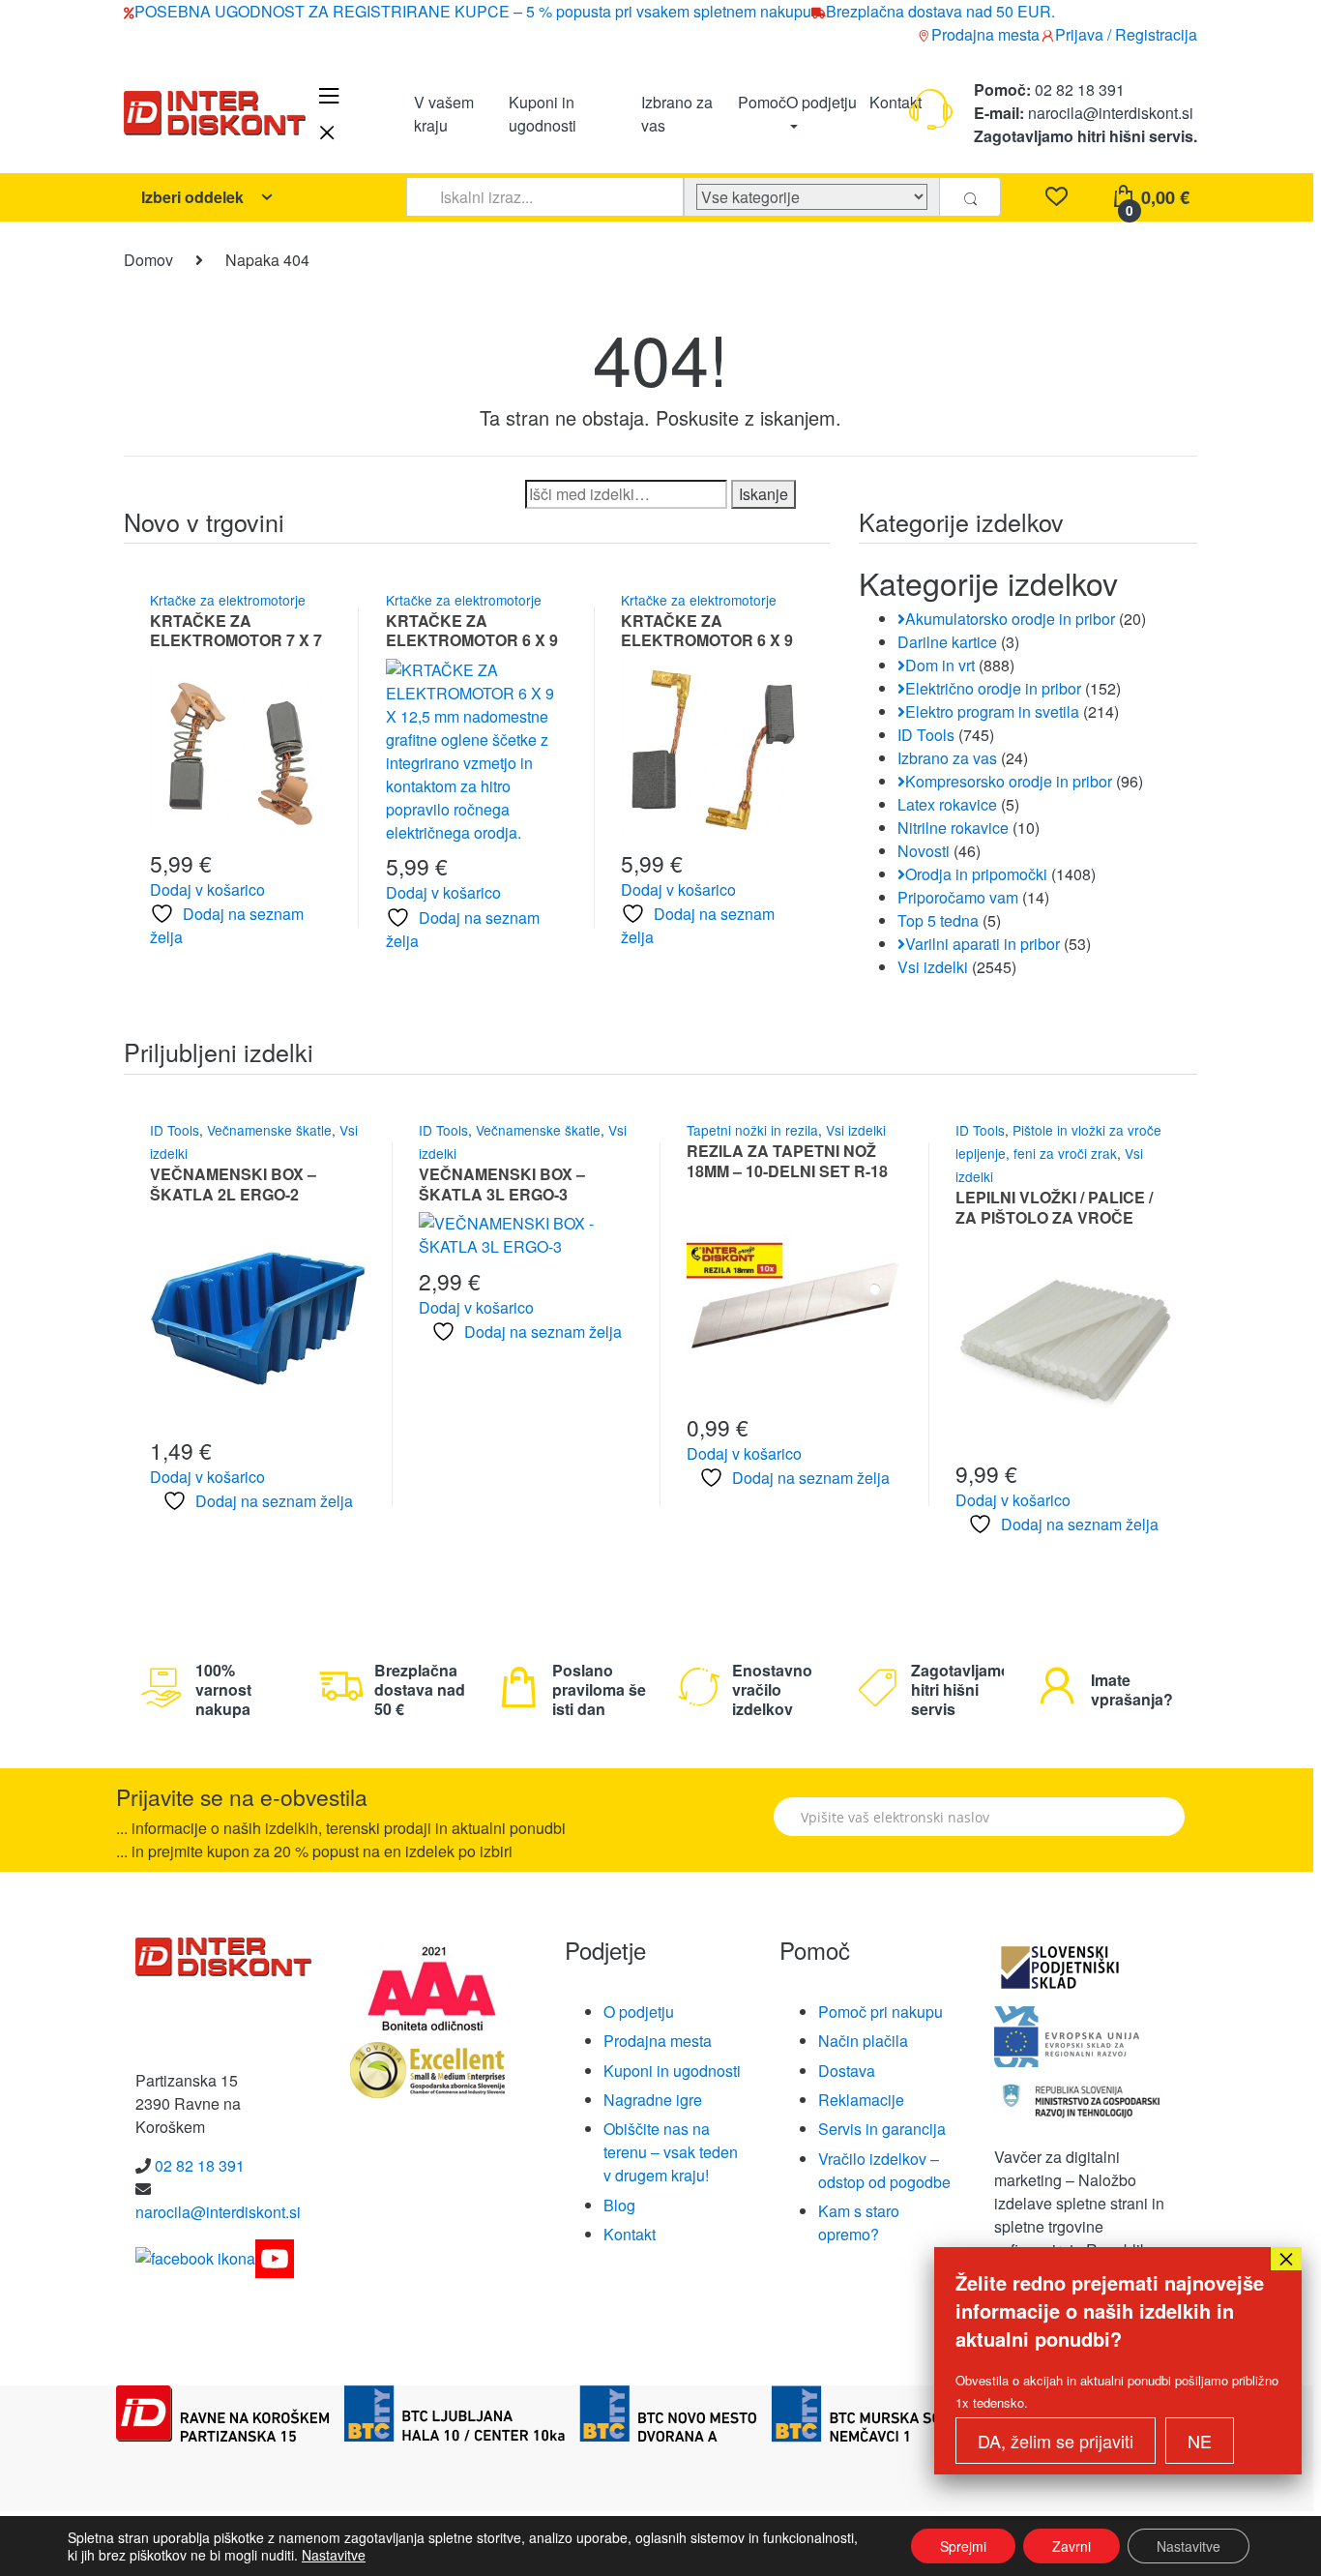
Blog (619, 2205)
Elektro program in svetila (992, 711)
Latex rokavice (947, 804)
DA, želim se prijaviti (1056, 2441)
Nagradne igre (653, 2100)
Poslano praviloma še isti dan (599, 1689)
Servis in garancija (882, 2129)
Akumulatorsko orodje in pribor (1010, 619)
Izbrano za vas (677, 113)
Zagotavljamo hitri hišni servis (961, 1689)
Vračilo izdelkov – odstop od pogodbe (884, 2170)
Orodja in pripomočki (976, 874)
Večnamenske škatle (269, 1130)
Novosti (924, 851)
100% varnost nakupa (223, 1689)
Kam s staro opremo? (859, 2222)
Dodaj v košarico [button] (207, 889)
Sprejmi (963, 2546)
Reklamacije (861, 2100)
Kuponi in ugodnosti (543, 113)
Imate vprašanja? (1132, 1689)
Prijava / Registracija (1126, 34)
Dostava (847, 2071)
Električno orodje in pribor (993, 688)
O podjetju (822, 101)
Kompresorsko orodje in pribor (1009, 781)
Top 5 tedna (938, 920)
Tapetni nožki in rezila (752, 1130)
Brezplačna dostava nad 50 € (420, 1689)
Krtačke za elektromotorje (228, 600)
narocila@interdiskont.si (1111, 113)
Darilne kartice (947, 642)
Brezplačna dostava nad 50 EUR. (940, 11)
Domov (148, 260)
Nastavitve (334, 2555)
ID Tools (926, 735)
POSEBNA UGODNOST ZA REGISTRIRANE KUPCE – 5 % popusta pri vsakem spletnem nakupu (473, 11)
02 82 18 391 (1078, 89)
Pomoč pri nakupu (881, 2012)
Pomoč (762, 101)
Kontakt (895, 101)
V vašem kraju (444, 113)
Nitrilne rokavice (953, 828)
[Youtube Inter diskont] (275, 2256)
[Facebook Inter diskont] (195, 2256)
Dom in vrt (940, 665)
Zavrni (1071, 2546)
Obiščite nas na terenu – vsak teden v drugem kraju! (671, 2152)
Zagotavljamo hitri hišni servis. (1086, 136)
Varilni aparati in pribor (983, 944)
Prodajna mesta (985, 34)
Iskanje (763, 494)
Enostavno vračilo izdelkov (772, 1689)
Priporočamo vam (958, 897)
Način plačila (863, 2041)
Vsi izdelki (933, 967)
